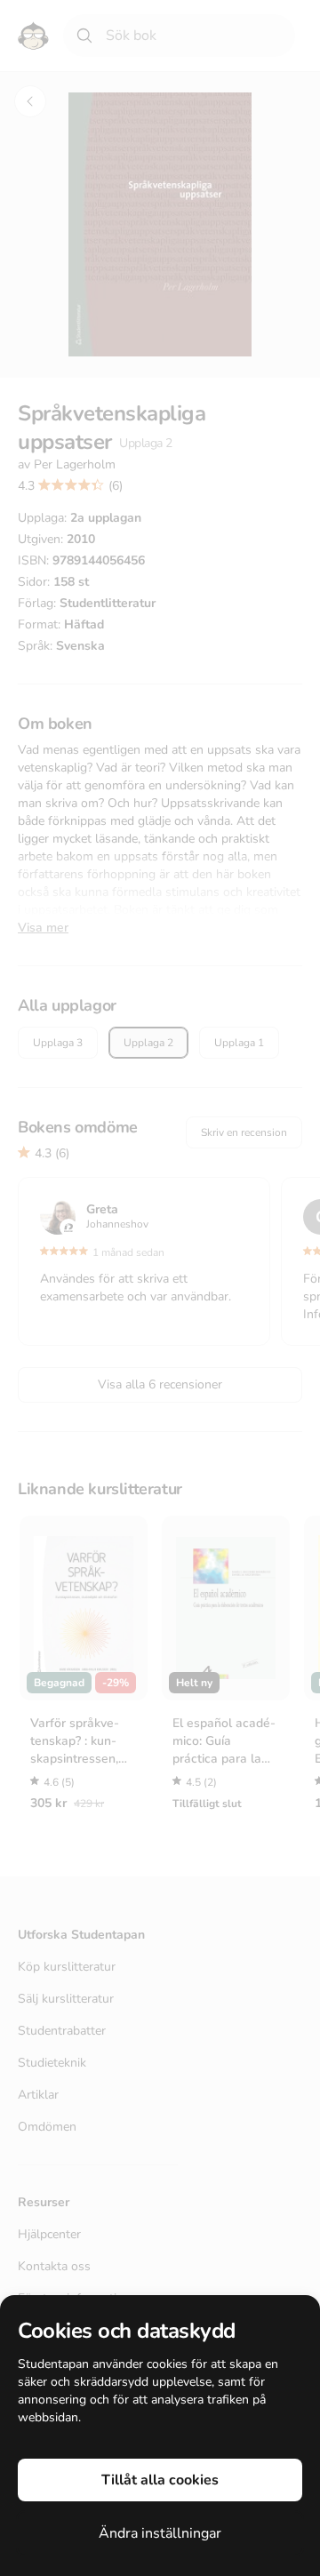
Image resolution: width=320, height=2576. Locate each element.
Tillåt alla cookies (160, 2480)
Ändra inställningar (160, 2533)
